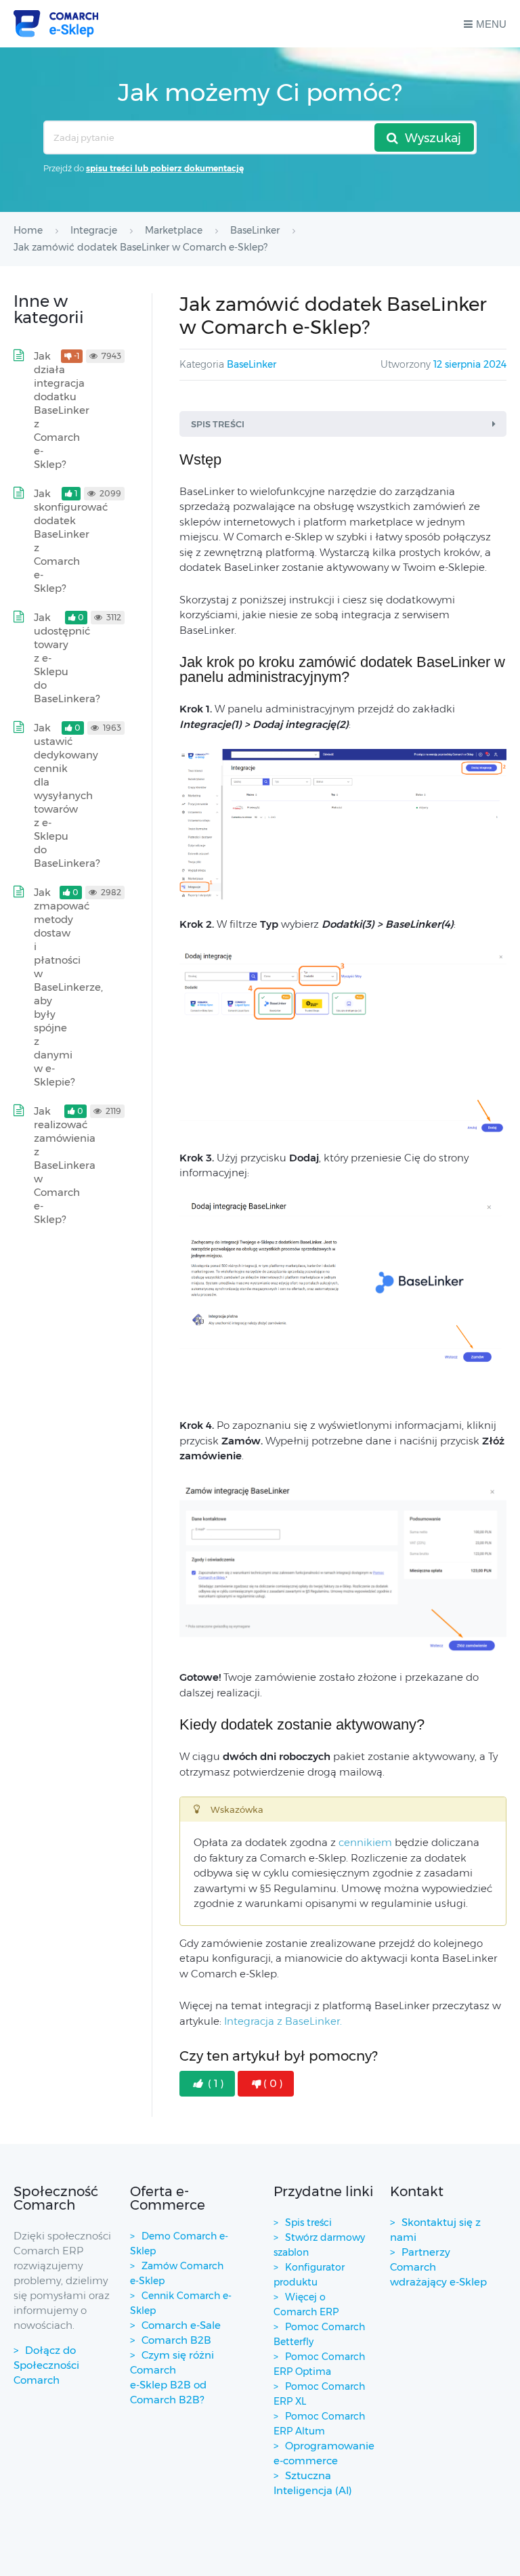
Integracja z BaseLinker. (283, 2021)
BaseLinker (252, 364)
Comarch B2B (176, 2340)
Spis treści (308, 2223)
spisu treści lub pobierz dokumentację (165, 168)
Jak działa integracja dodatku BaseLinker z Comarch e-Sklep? (62, 410)
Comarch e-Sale (181, 2325)
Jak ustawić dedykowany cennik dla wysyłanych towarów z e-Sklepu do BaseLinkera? (67, 795)
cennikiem (365, 1842)
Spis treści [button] (218, 424)
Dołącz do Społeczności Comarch (46, 2365)
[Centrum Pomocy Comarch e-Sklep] (56, 24)
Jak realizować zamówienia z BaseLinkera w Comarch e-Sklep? (65, 1165)
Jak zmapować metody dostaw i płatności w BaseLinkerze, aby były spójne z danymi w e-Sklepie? (68, 987)
